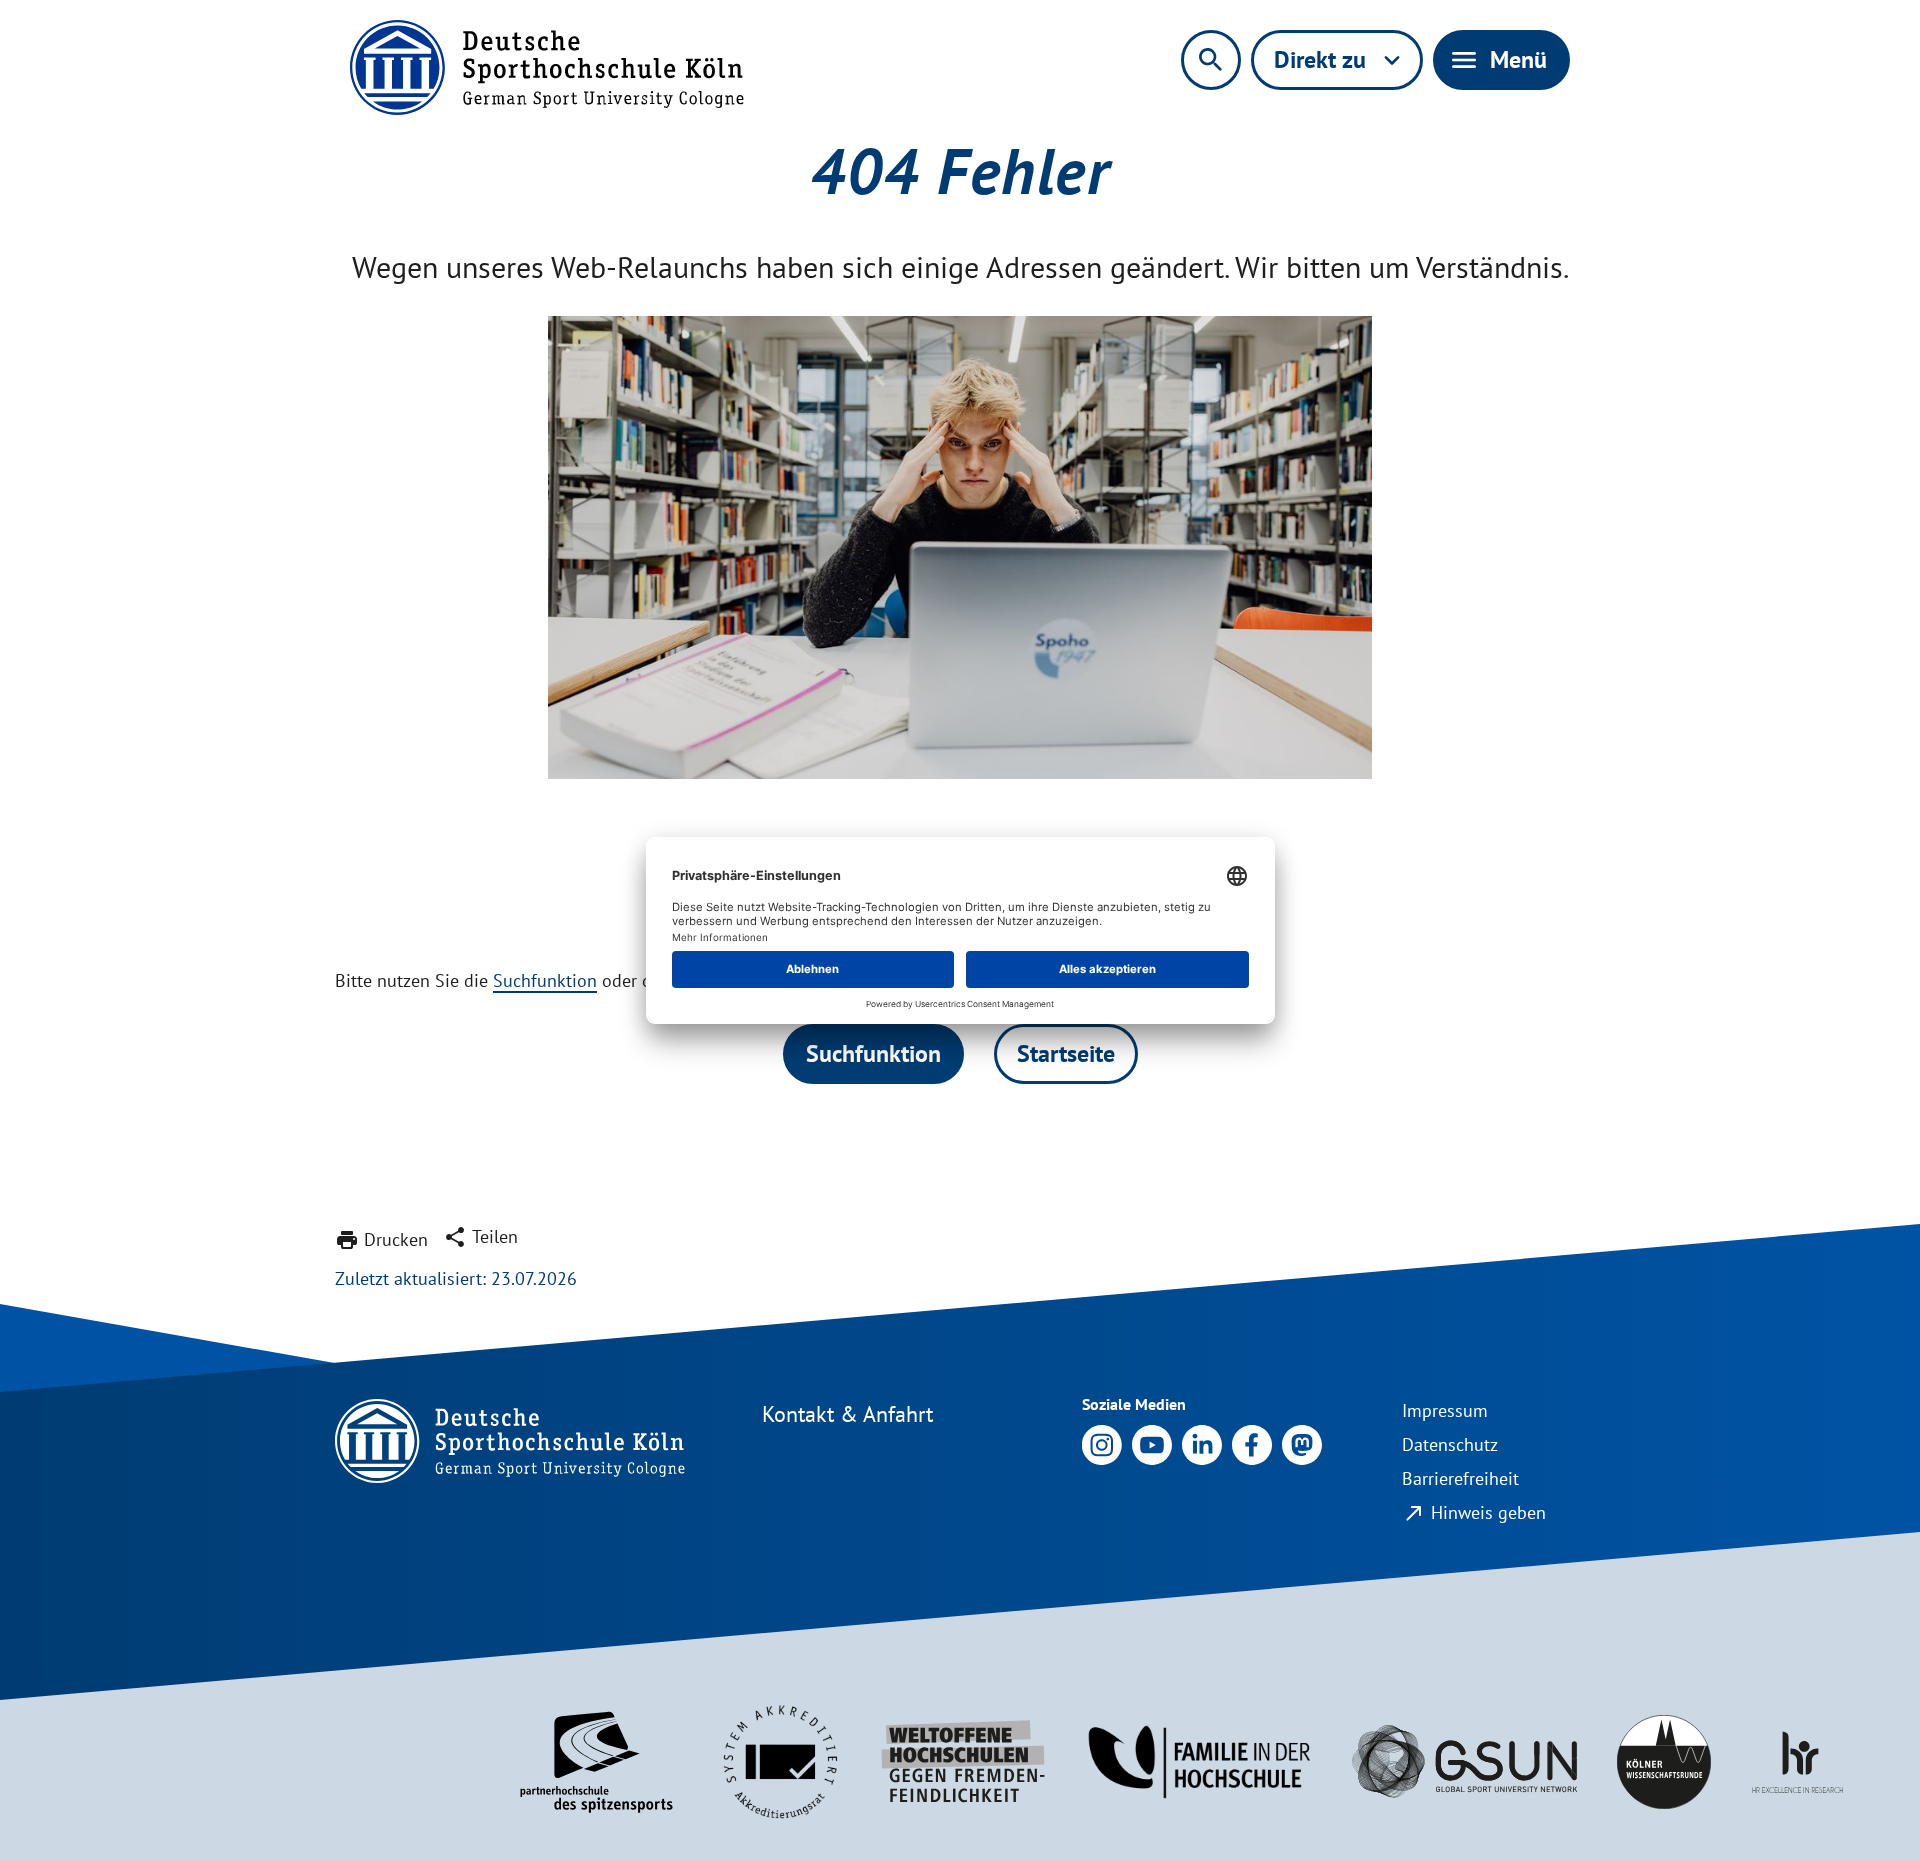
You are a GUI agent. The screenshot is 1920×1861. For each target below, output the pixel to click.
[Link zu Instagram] (1102, 1443)
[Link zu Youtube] (1152, 1443)
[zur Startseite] (547, 67)
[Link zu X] (1302, 1443)
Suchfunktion (545, 980)
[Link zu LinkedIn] (1202, 1443)
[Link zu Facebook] (1252, 1443)
